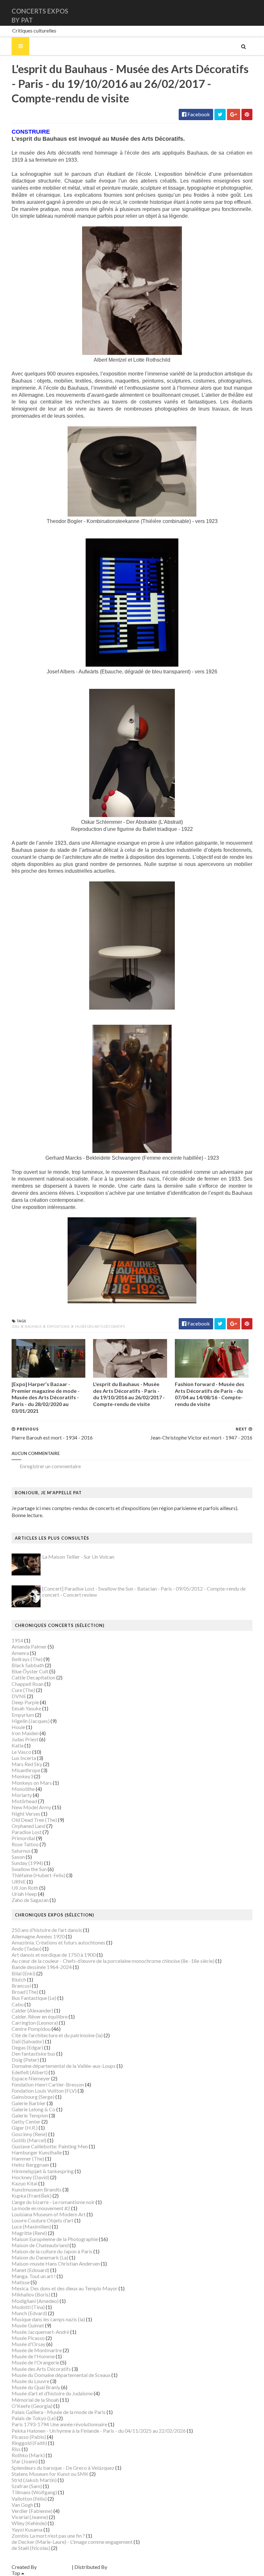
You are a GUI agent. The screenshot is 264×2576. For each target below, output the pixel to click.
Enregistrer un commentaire (50, 1466)
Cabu (18, 2004)
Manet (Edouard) (30, 2270)
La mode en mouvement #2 (41, 2208)
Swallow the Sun (29, 1869)
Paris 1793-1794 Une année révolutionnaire (59, 2424)
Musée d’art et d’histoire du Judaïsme (52, 2393)
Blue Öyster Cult (30, 1671)
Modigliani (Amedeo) (35, 2301)
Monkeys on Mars (32, 1783)
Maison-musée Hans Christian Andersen (56, 2263)
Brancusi (21, 1986)
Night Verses (26, 1814)
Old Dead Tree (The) (34, 1820)
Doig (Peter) (25, 2060)
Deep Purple (25, 1702)
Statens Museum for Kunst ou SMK (50, 2474)
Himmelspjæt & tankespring (43, 2171)
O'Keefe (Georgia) (32, 2406)
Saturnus (21, 1851)
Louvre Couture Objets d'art (42, 2220)
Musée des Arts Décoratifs (100, 1326)
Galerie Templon (30, 2115)
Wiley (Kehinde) (29, 2523)
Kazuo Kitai (24, 2183)
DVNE (19, 1696)
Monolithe (23, 1789)
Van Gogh (22, 2505)
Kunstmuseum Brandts (37, 2189)
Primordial (23, 1838)
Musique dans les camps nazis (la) (48, 2319)
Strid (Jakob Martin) (34, 2480)
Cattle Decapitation (33, 1677)
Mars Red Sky (27, 1764)
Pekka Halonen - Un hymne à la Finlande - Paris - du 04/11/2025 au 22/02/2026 (99, 2431)
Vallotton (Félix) (29, 2499)
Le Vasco (21, 1752)
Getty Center (26, 2121)
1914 (17, 1640)
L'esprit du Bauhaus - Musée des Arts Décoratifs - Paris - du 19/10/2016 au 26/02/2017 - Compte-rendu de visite (129, 1394)
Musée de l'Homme (33, 2356)
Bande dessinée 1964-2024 (42, 1967)
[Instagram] (251, 13)
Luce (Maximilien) (31, 2226)
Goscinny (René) (29, 2134)
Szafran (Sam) (27, 2486)
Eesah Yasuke (26, 1708)
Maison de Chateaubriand (40, 2245)
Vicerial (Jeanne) (30, 2517)
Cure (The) (23, 1690)
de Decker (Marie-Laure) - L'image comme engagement (72, 2542)
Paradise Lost (27, 1832)
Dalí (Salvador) (28, 2041)
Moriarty (22, 1795)
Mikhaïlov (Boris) (31, 2294)
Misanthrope (26, 1770)
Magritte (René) (29, 2233)
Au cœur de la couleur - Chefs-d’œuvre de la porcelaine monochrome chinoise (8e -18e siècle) (113, 1961)
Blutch (19, 1979)
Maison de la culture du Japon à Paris (52, 2251)
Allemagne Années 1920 (38, 1936)
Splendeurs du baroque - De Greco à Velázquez (63, 2468)
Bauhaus (33, 1326)
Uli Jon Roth (25, 1888)
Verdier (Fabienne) (32, 2511)
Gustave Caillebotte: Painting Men (50, 2146)
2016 (16, 1326)
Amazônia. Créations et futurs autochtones (58, 1942)
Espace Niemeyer (31, 2078)
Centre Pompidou (31, 2029)
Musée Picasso (28, 2338)
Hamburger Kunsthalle (37, 2152)
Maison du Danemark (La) (40, 2257)
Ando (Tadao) (27, 1949)
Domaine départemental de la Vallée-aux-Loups (64, 2066)
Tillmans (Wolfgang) (34, 2492)
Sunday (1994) (27, 1863)
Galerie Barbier (29, 2103)
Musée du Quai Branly (36, 2387)
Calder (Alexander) (32, 2010)
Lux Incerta (24, 1758)
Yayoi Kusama (27, 2529)
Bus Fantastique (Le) (34, 1998)
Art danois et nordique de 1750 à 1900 (54, 1955)
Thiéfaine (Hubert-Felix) (38, 1875)
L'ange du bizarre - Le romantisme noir (53, 2202)
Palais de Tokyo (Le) (34, 2418)
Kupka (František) (32, 2196)
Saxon (18, 1857)
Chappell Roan (28, 1684)
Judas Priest (25, 1739)
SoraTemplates (54, 2567)
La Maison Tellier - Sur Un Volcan (78, 1557)
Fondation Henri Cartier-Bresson (48, 2084)
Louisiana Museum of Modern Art (49, 2214)
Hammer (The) (28, 2158)
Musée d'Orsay (28, 2344)
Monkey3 (22, 1776)
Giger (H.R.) (25, 2128)
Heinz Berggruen (30, 2165)
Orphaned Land (28, 1826)
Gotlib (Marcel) (29, 2140)
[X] (246, 13)
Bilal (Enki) (24, 1973)
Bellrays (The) (27, 1659)
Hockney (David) (30, 2177)
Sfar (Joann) (25, 2461)
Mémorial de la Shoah (35, 2400)
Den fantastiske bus (33, 2053)
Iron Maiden (25, 1733)
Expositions (59, 1326)
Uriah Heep (24, 1894)
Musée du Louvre (30, 2381)
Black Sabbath (28, 1665)
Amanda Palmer (29, 1646)
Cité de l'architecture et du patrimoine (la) (57, 2035)
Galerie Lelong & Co (33, 2109)
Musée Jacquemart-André (40, 2332)
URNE (19, 1882)
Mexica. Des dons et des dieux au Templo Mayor (65, 2288)
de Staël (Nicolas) (31, 2548)
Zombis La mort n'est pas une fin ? (48, 2536)
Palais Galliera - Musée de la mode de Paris (59, 2412)
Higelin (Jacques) (31, 1721)
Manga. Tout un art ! (34, 2276)
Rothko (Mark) (28, 2455)
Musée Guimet (28, 2325)
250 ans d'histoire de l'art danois (47, 1930)
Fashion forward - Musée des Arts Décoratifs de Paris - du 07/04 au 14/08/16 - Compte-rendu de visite (210, 1394)
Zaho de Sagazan (30, 1900)
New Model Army (31, 1807)
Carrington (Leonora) (35, 2023)
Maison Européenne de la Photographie (55, 2239)
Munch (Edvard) (29, 2313)
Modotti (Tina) (28, 2307)
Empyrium (23, 1715)
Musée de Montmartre (37, 2350)
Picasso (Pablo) (29, 2437)
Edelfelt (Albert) (30, 2072)
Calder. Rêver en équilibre (40, 2016)
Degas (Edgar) (27, 2047)
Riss (16, 2449)
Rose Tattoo (25, 1844)
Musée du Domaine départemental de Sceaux (61, 2375)
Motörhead (24, 1801)
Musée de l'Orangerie (35, 2362)
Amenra (20, 1653)
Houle (18, 1727)
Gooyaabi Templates (131, 2567)
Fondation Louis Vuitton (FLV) (44, 2091)
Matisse (21, 2282)
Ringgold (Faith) (29, 2443)
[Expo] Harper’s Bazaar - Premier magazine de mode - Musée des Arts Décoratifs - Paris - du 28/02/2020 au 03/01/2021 (46, 1397)
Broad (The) (25, 1992)
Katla (18, 1745)
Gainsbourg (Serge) (33, 2097)
